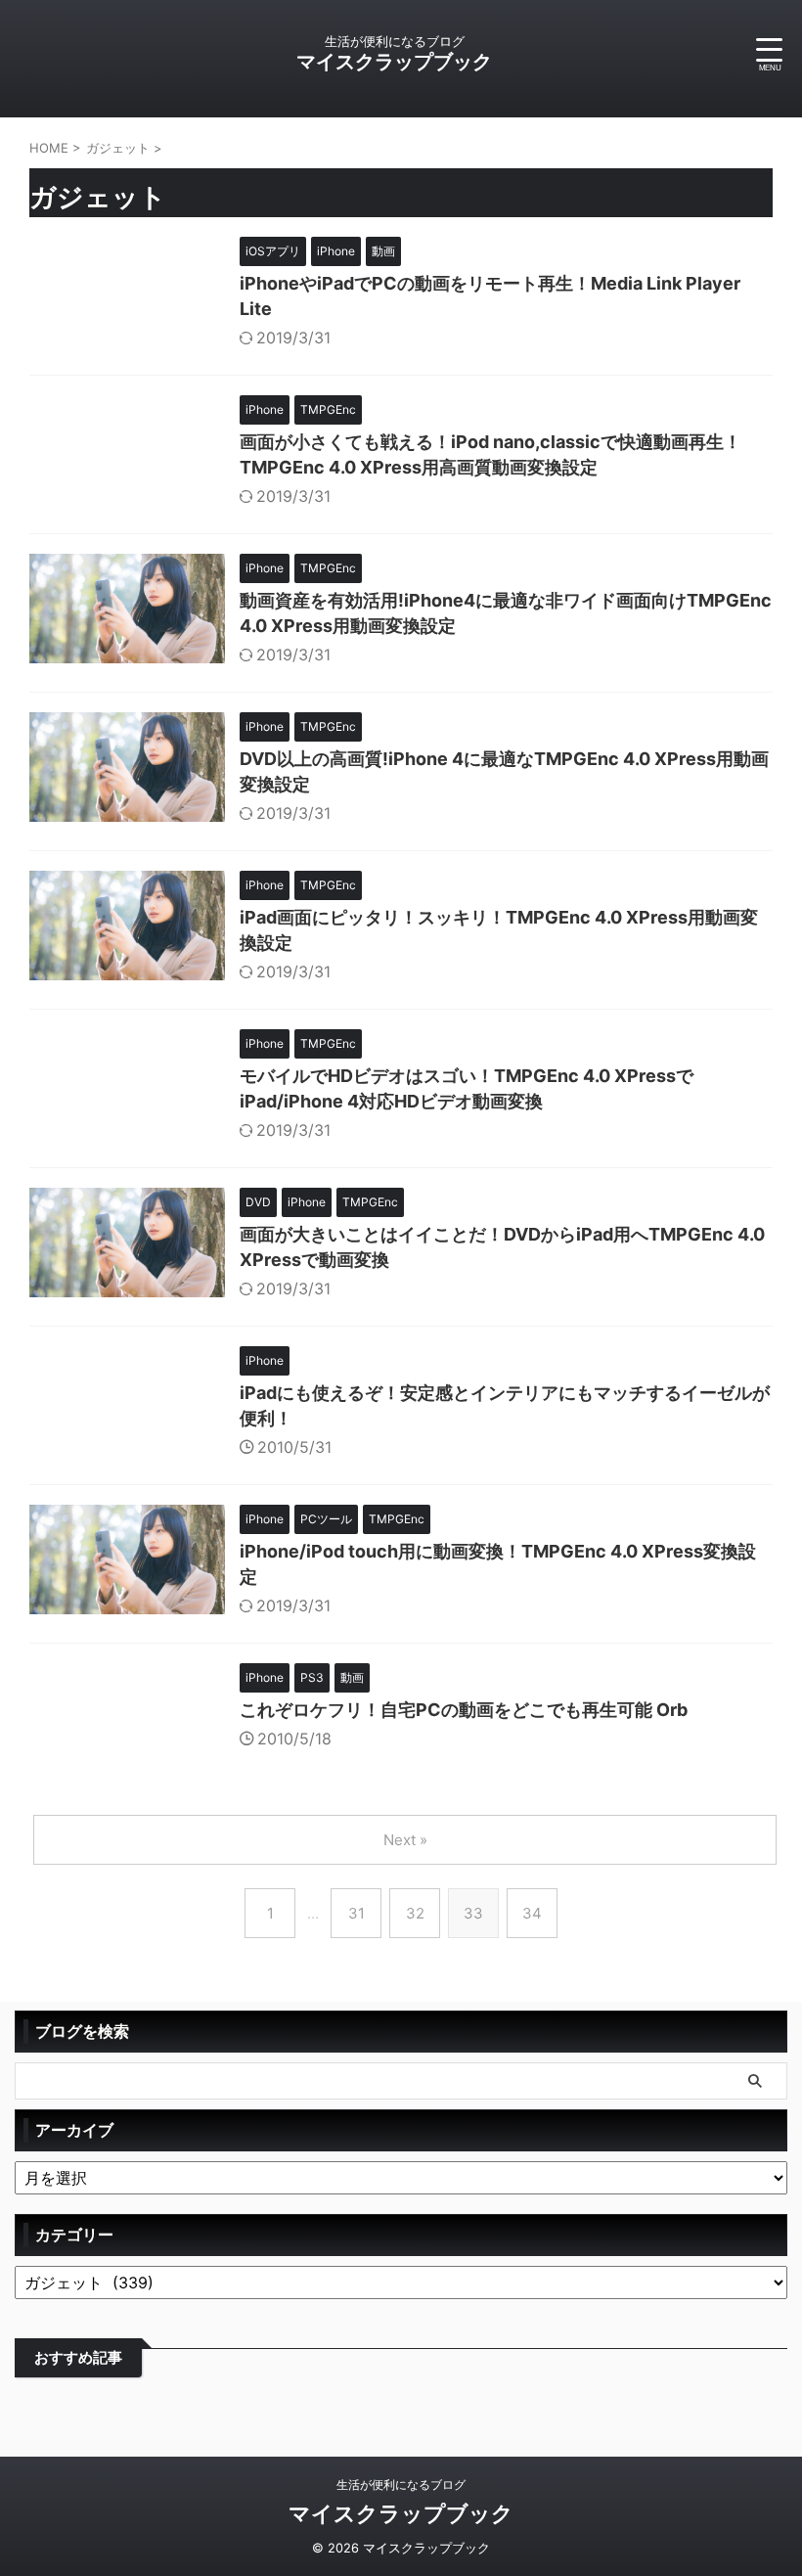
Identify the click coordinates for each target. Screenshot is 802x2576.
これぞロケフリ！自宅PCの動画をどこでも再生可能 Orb (464, 1710)
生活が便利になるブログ (401, 2485)
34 (532, 1913)
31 (356, 1913)
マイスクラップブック (394, 62)
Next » (405, 1840)
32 (415, 1913)
